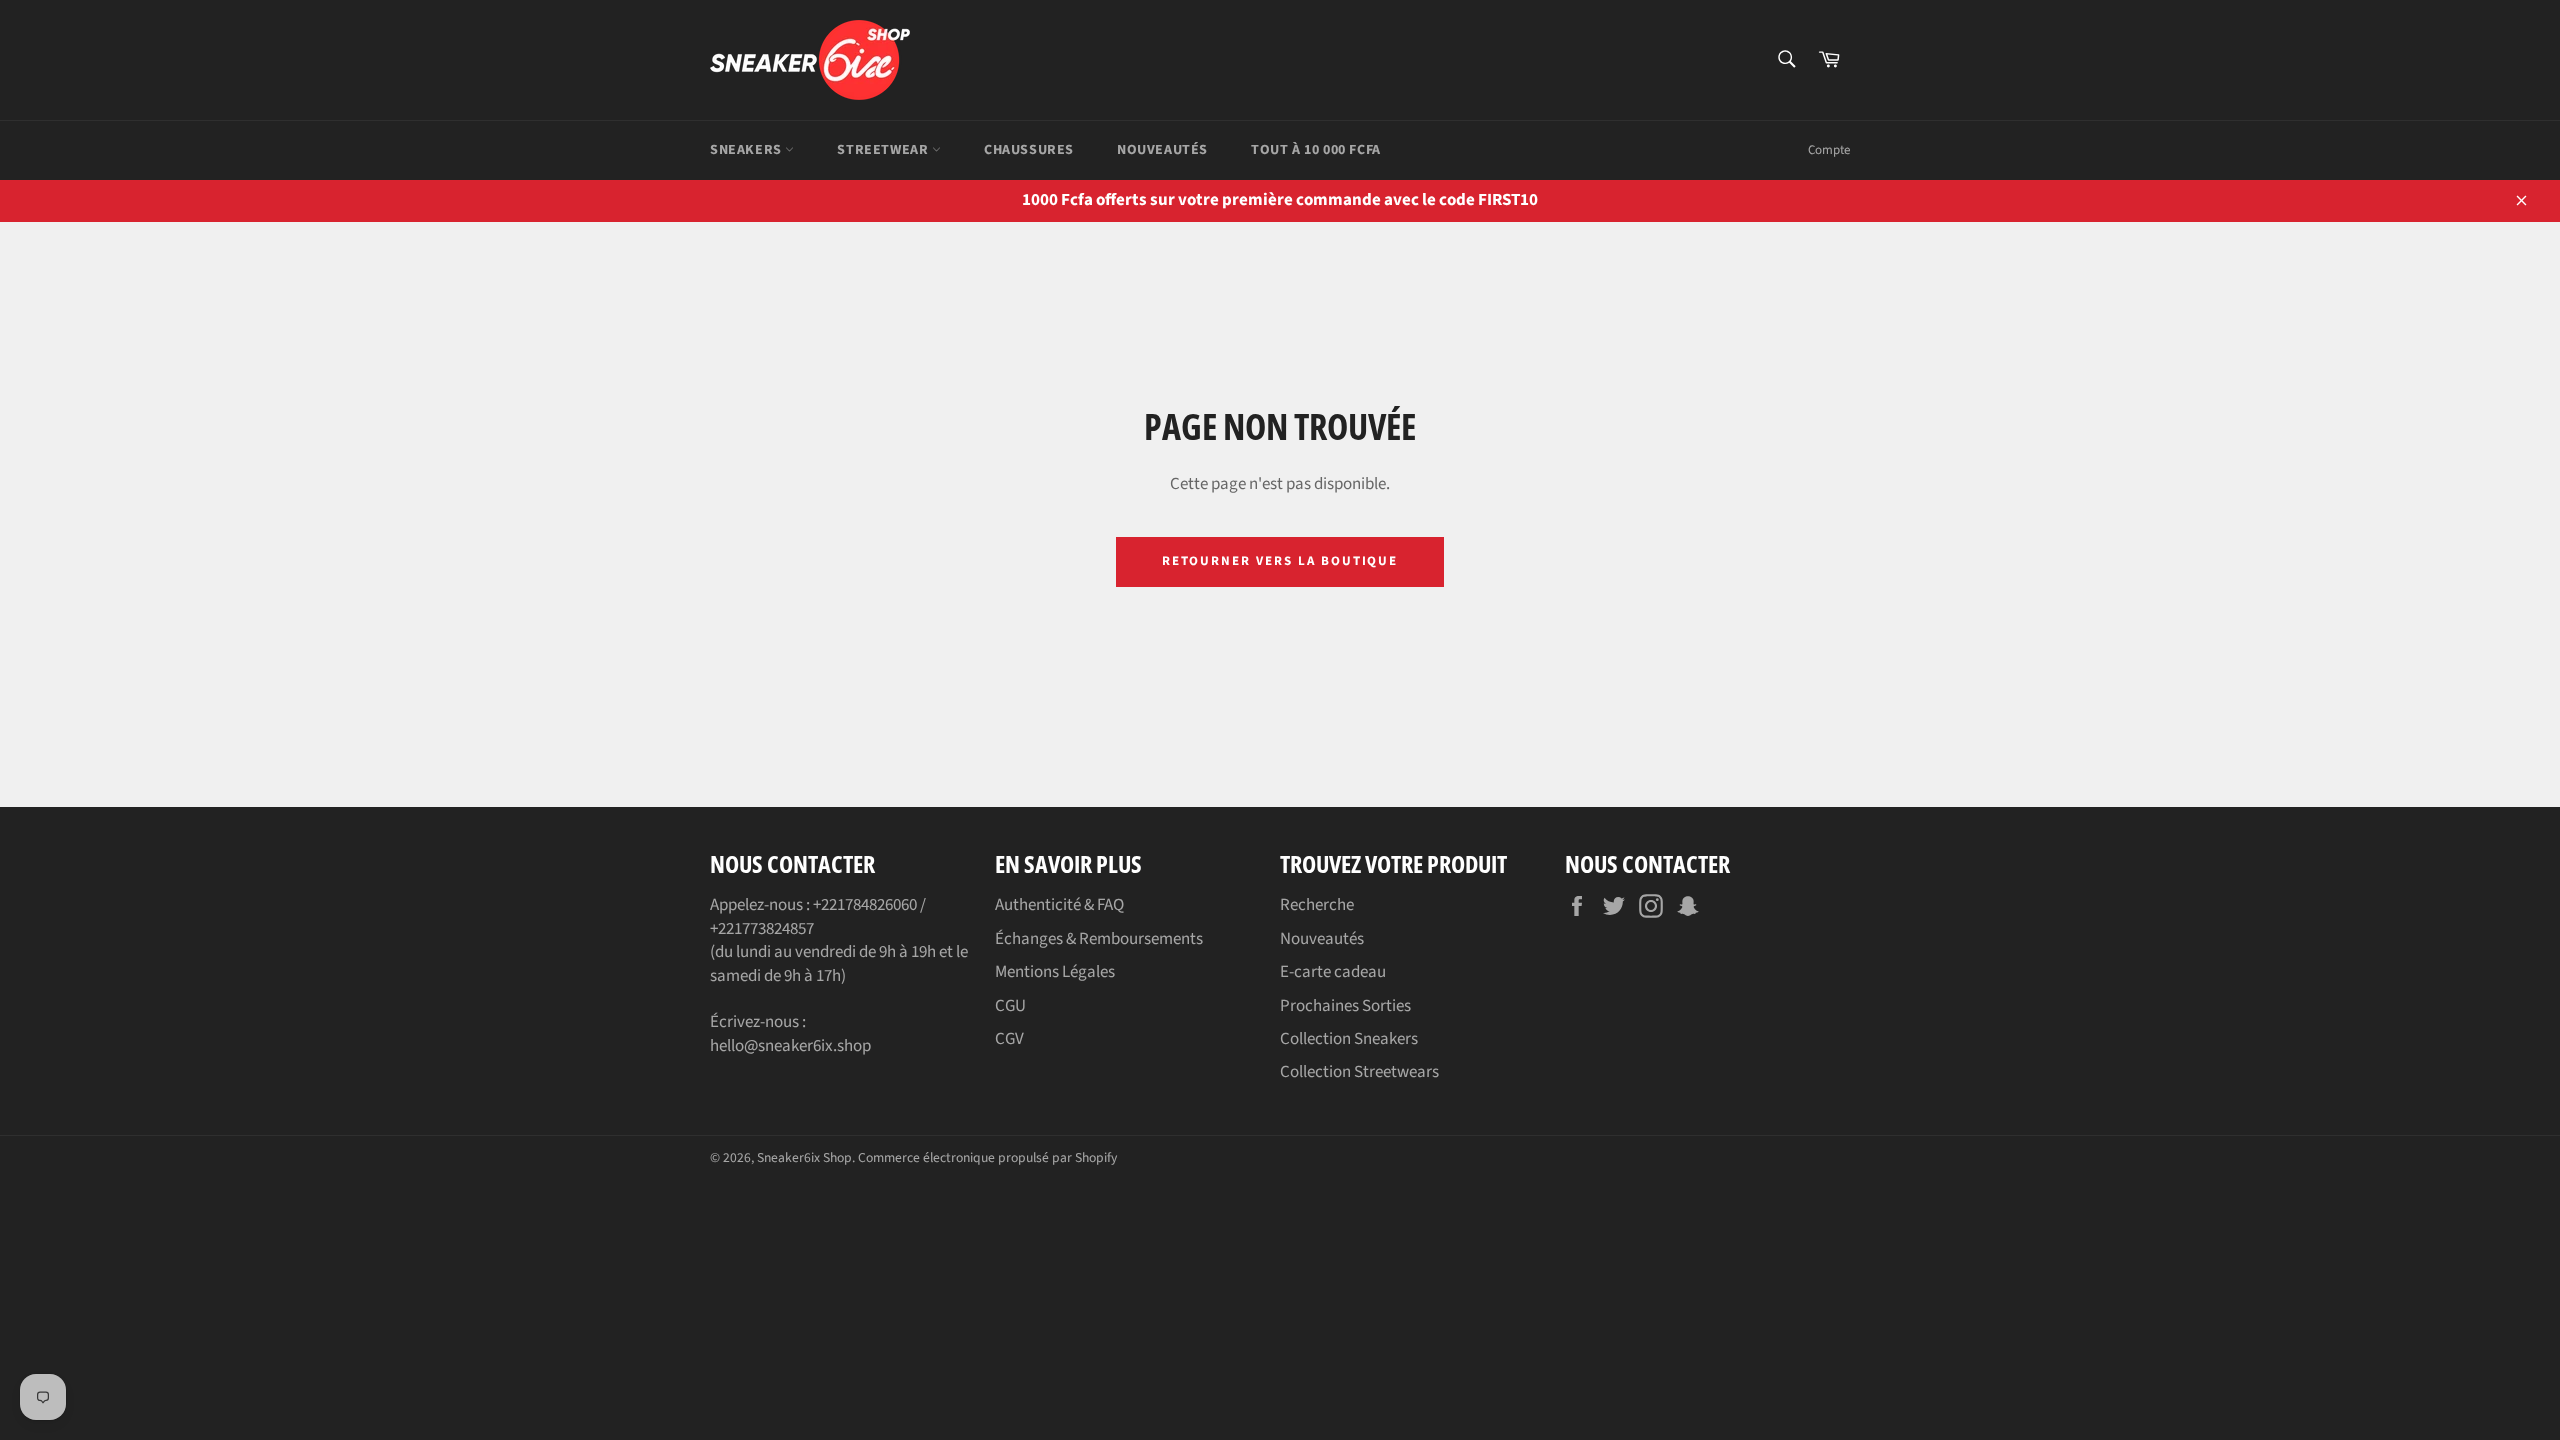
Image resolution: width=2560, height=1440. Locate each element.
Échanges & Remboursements (1099, 939)
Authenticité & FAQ (1059, 905)
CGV (1009, 1039)
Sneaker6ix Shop (804, 1157)
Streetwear (884, 150)
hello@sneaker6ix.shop (790, 1046)
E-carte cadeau (1333, 972)
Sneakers (747, 150)
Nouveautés (1162, 150)
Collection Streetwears (1359, 1072)
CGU (1010, 1006)
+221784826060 (865, 905)
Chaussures (1029, 150)
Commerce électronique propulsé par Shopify (987, 1157)
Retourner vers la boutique (1280, 561)
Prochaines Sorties (1345, 1006)
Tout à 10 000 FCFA (1316, 150)
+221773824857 (762, 929)
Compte (1829, 150)
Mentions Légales (1055, 972)
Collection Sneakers (1349, 1039)
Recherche (1317, 905)
